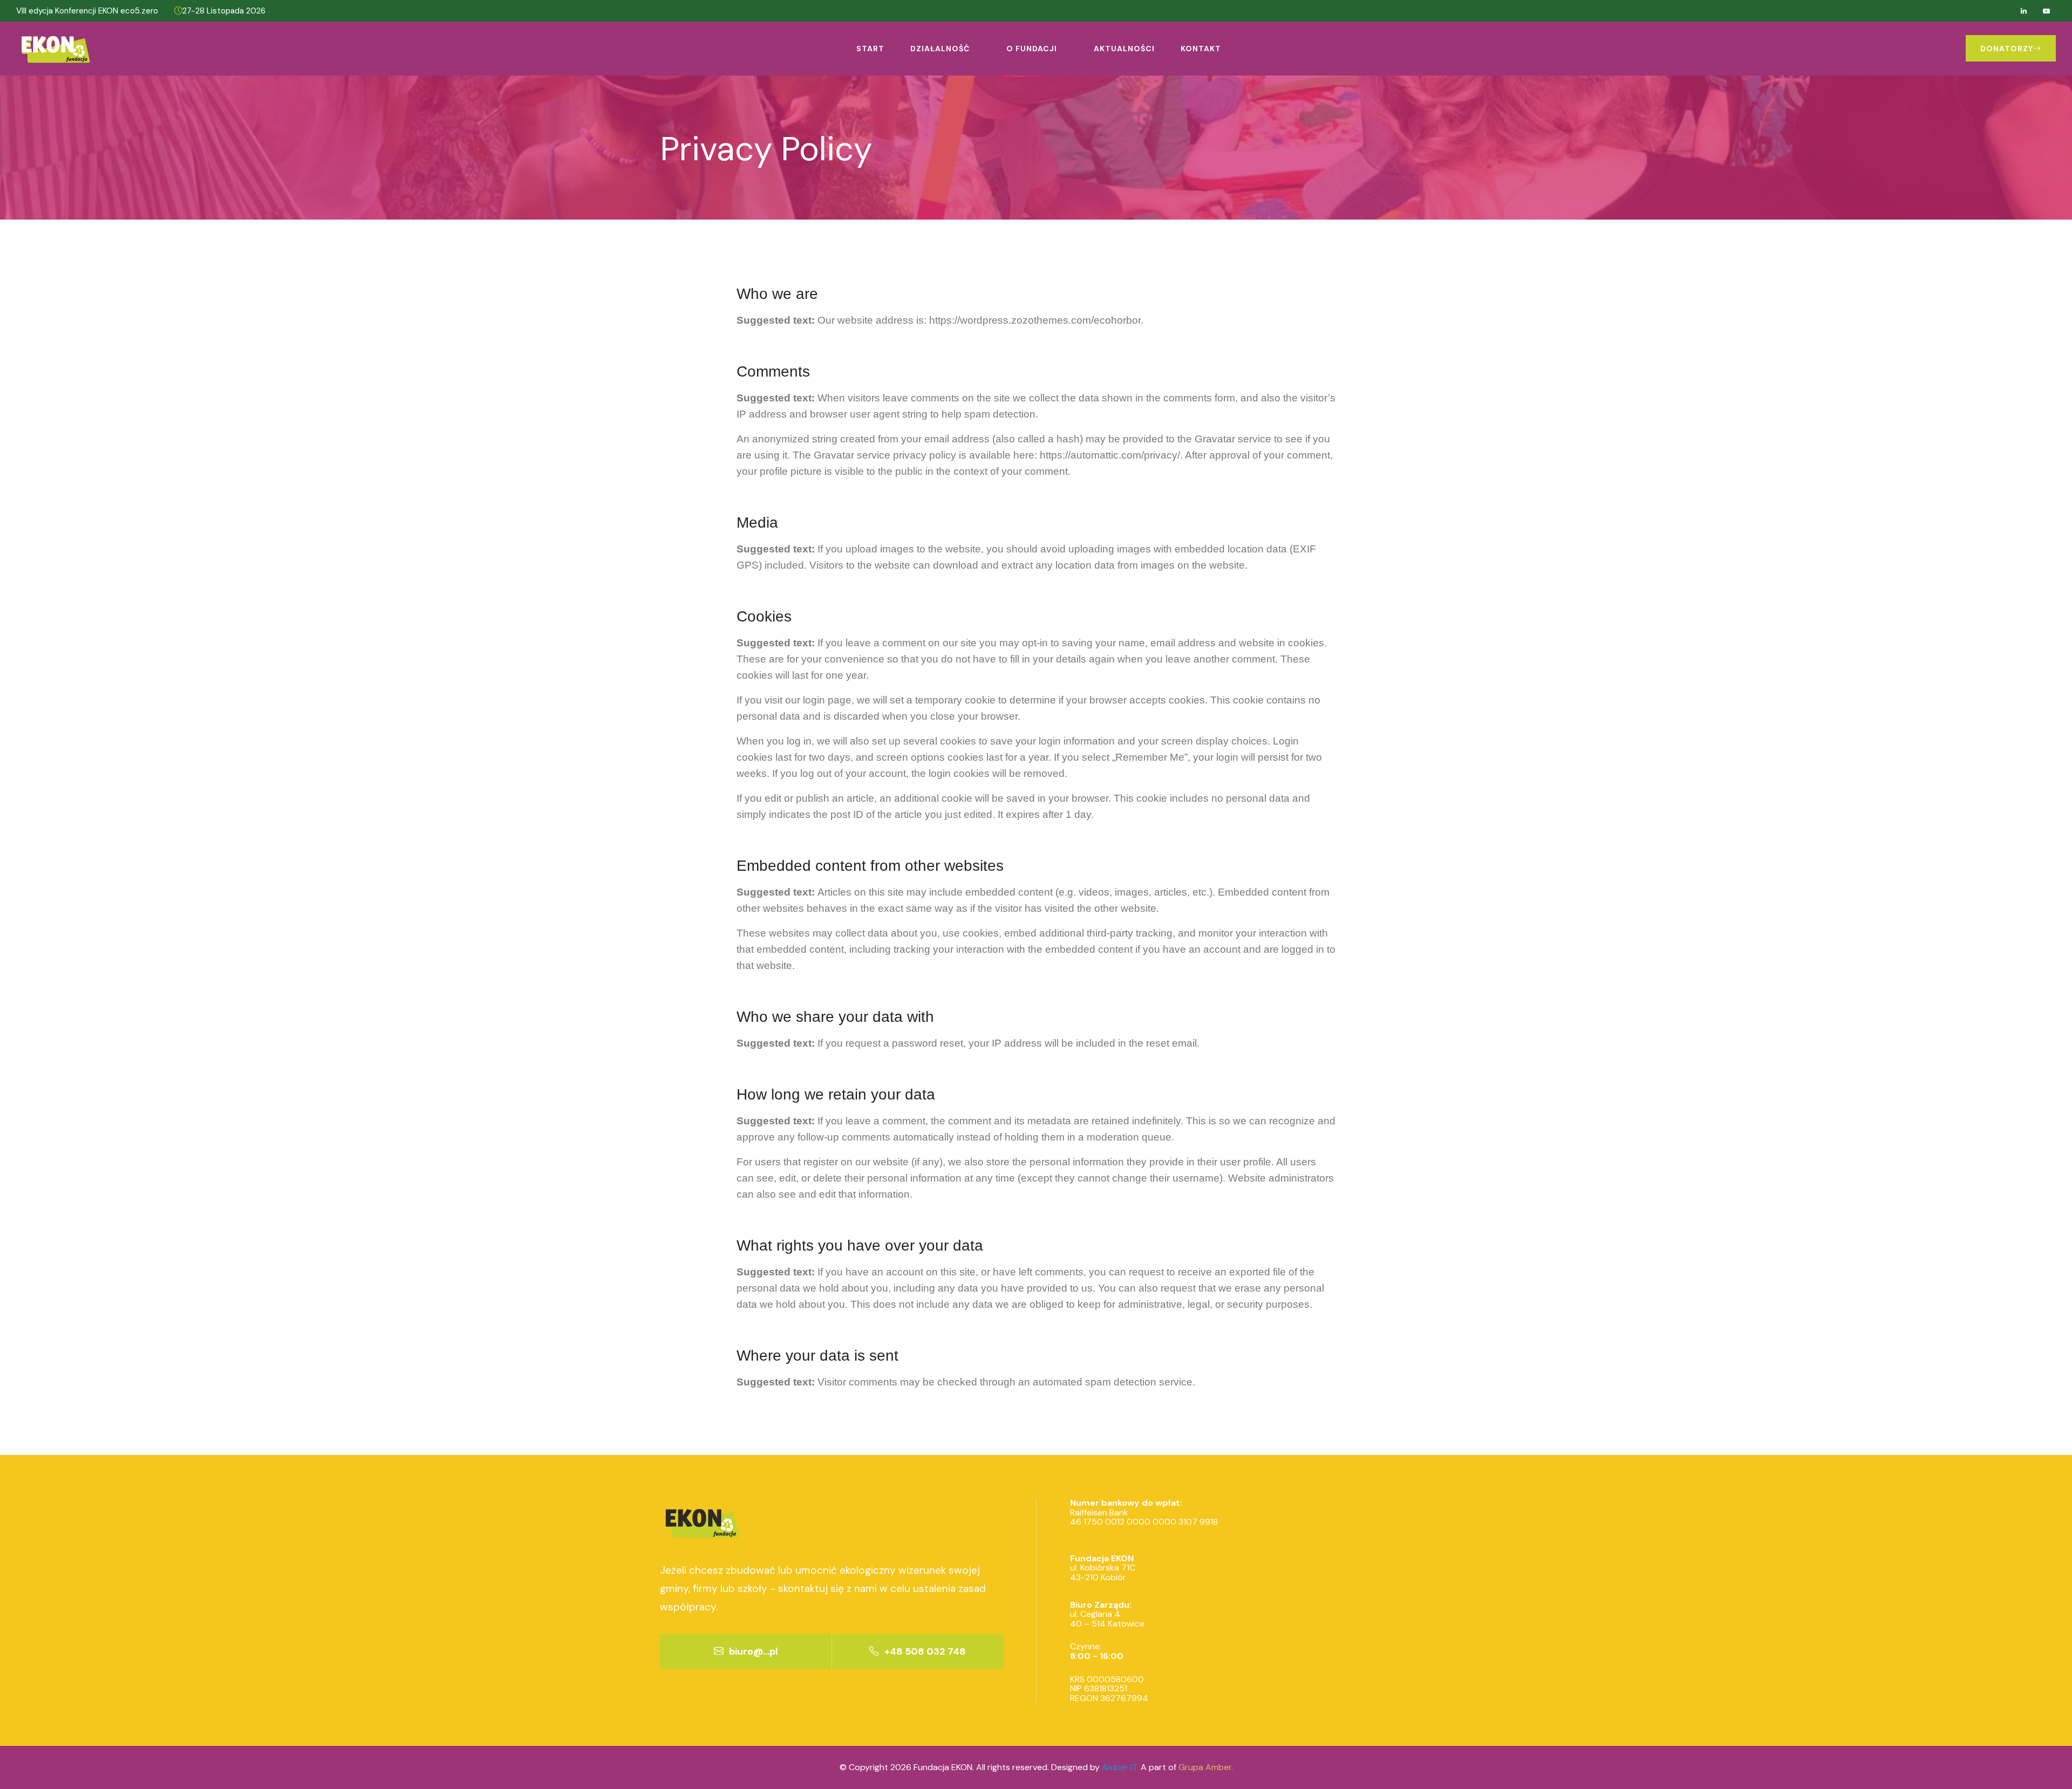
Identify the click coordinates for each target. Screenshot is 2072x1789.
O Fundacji (1032, 49)
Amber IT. (1120, 1767)
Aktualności (1124, 49)
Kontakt (1201, 49)
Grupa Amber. (1206, 1767)
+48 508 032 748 (924, 1651)
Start (870, 49)
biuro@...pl (752, 1651)
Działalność (940, 49)
